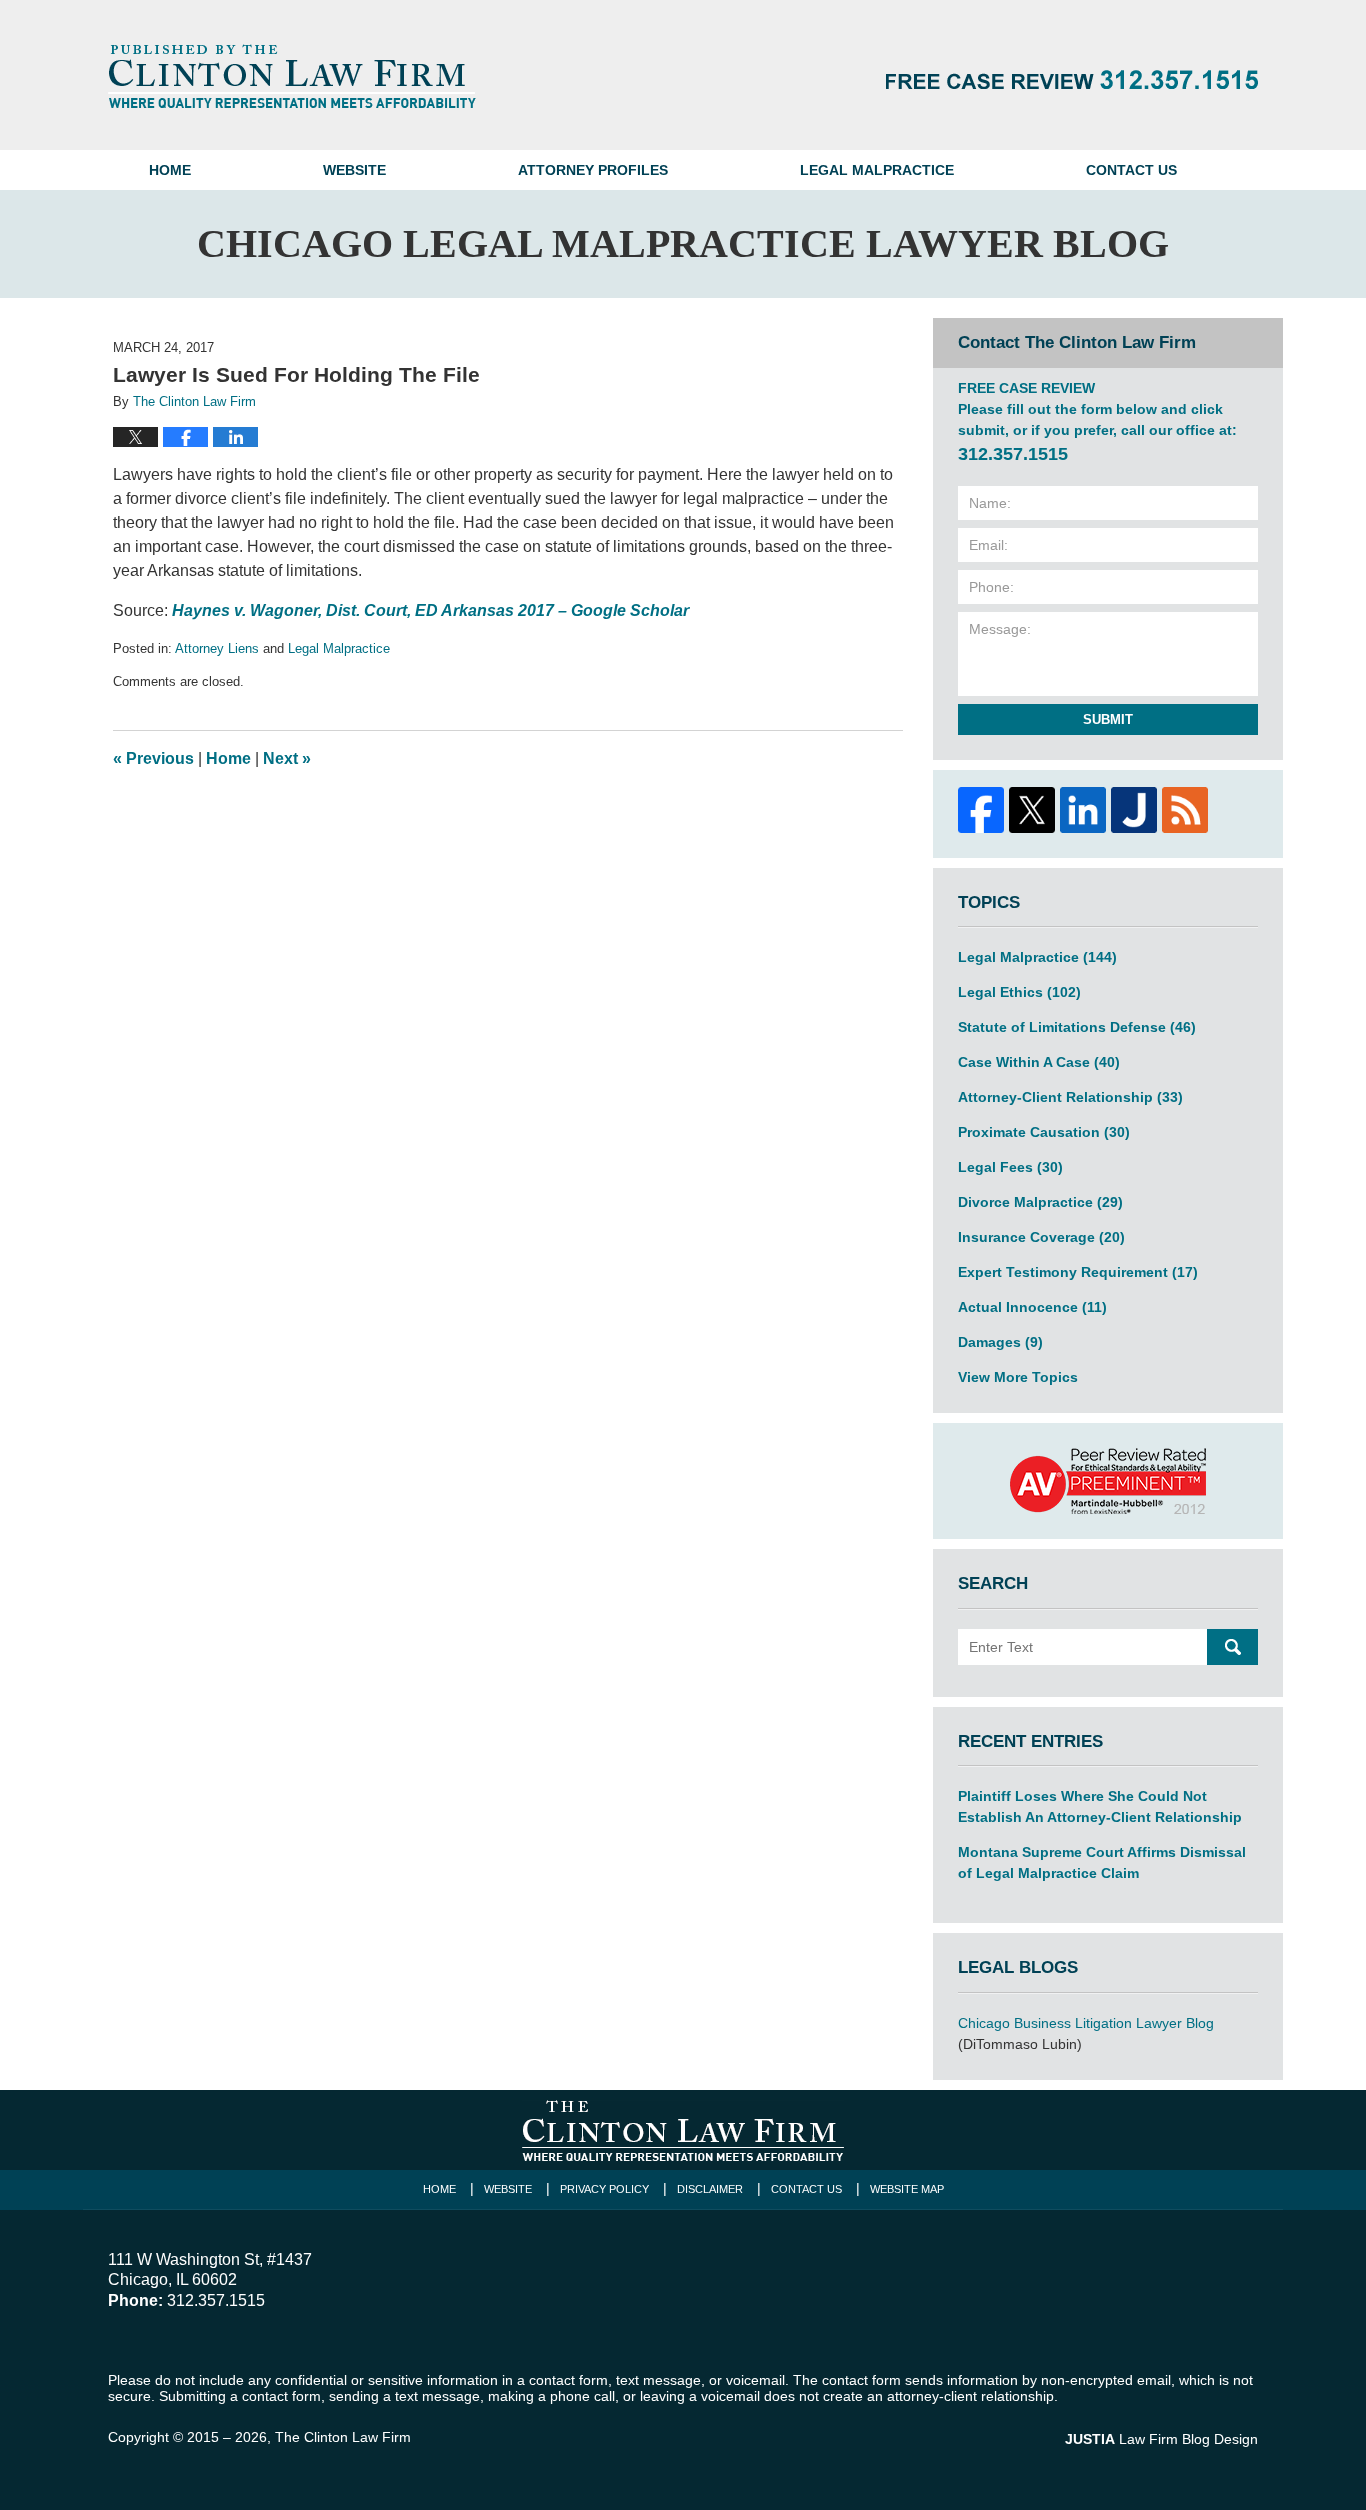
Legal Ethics (1019, 992)
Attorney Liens (217, 648)
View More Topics (1018, 1377)
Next (287, 758)
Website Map (907, 2189)
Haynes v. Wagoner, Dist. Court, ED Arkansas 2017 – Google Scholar (430, 610)
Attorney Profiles (593, 170)
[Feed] (1184, 810)
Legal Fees (1010, 1167)
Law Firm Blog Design (1161, 2439)
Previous (153, 758)
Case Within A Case (1039, 1062)
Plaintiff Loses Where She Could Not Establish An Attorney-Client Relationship (1100, 1806)
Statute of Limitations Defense (1077, 1027)
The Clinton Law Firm (343, 2437)
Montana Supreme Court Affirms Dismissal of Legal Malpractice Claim (1102, 1862)
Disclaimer (710, 2189)
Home (170, 170)
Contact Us (1131, 170)
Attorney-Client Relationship (1070, 1097)
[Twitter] (1031, 810)
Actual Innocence (1032, 1307)
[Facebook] (980, 810)
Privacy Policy (604, 2189)
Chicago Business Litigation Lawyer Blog (1086, 2023)
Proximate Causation (1044, 1132)
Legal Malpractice (877, 170)
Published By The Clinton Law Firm (1072, 79)
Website (354, 170)
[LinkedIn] (1082, 810)
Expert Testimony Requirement (1078, 1272)
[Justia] (1133, 810)
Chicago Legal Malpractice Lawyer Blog (292, 76)
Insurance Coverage (1041, 1237)
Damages (1000, 1342)
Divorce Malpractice (1040, 1202)
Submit (1108, 719)
